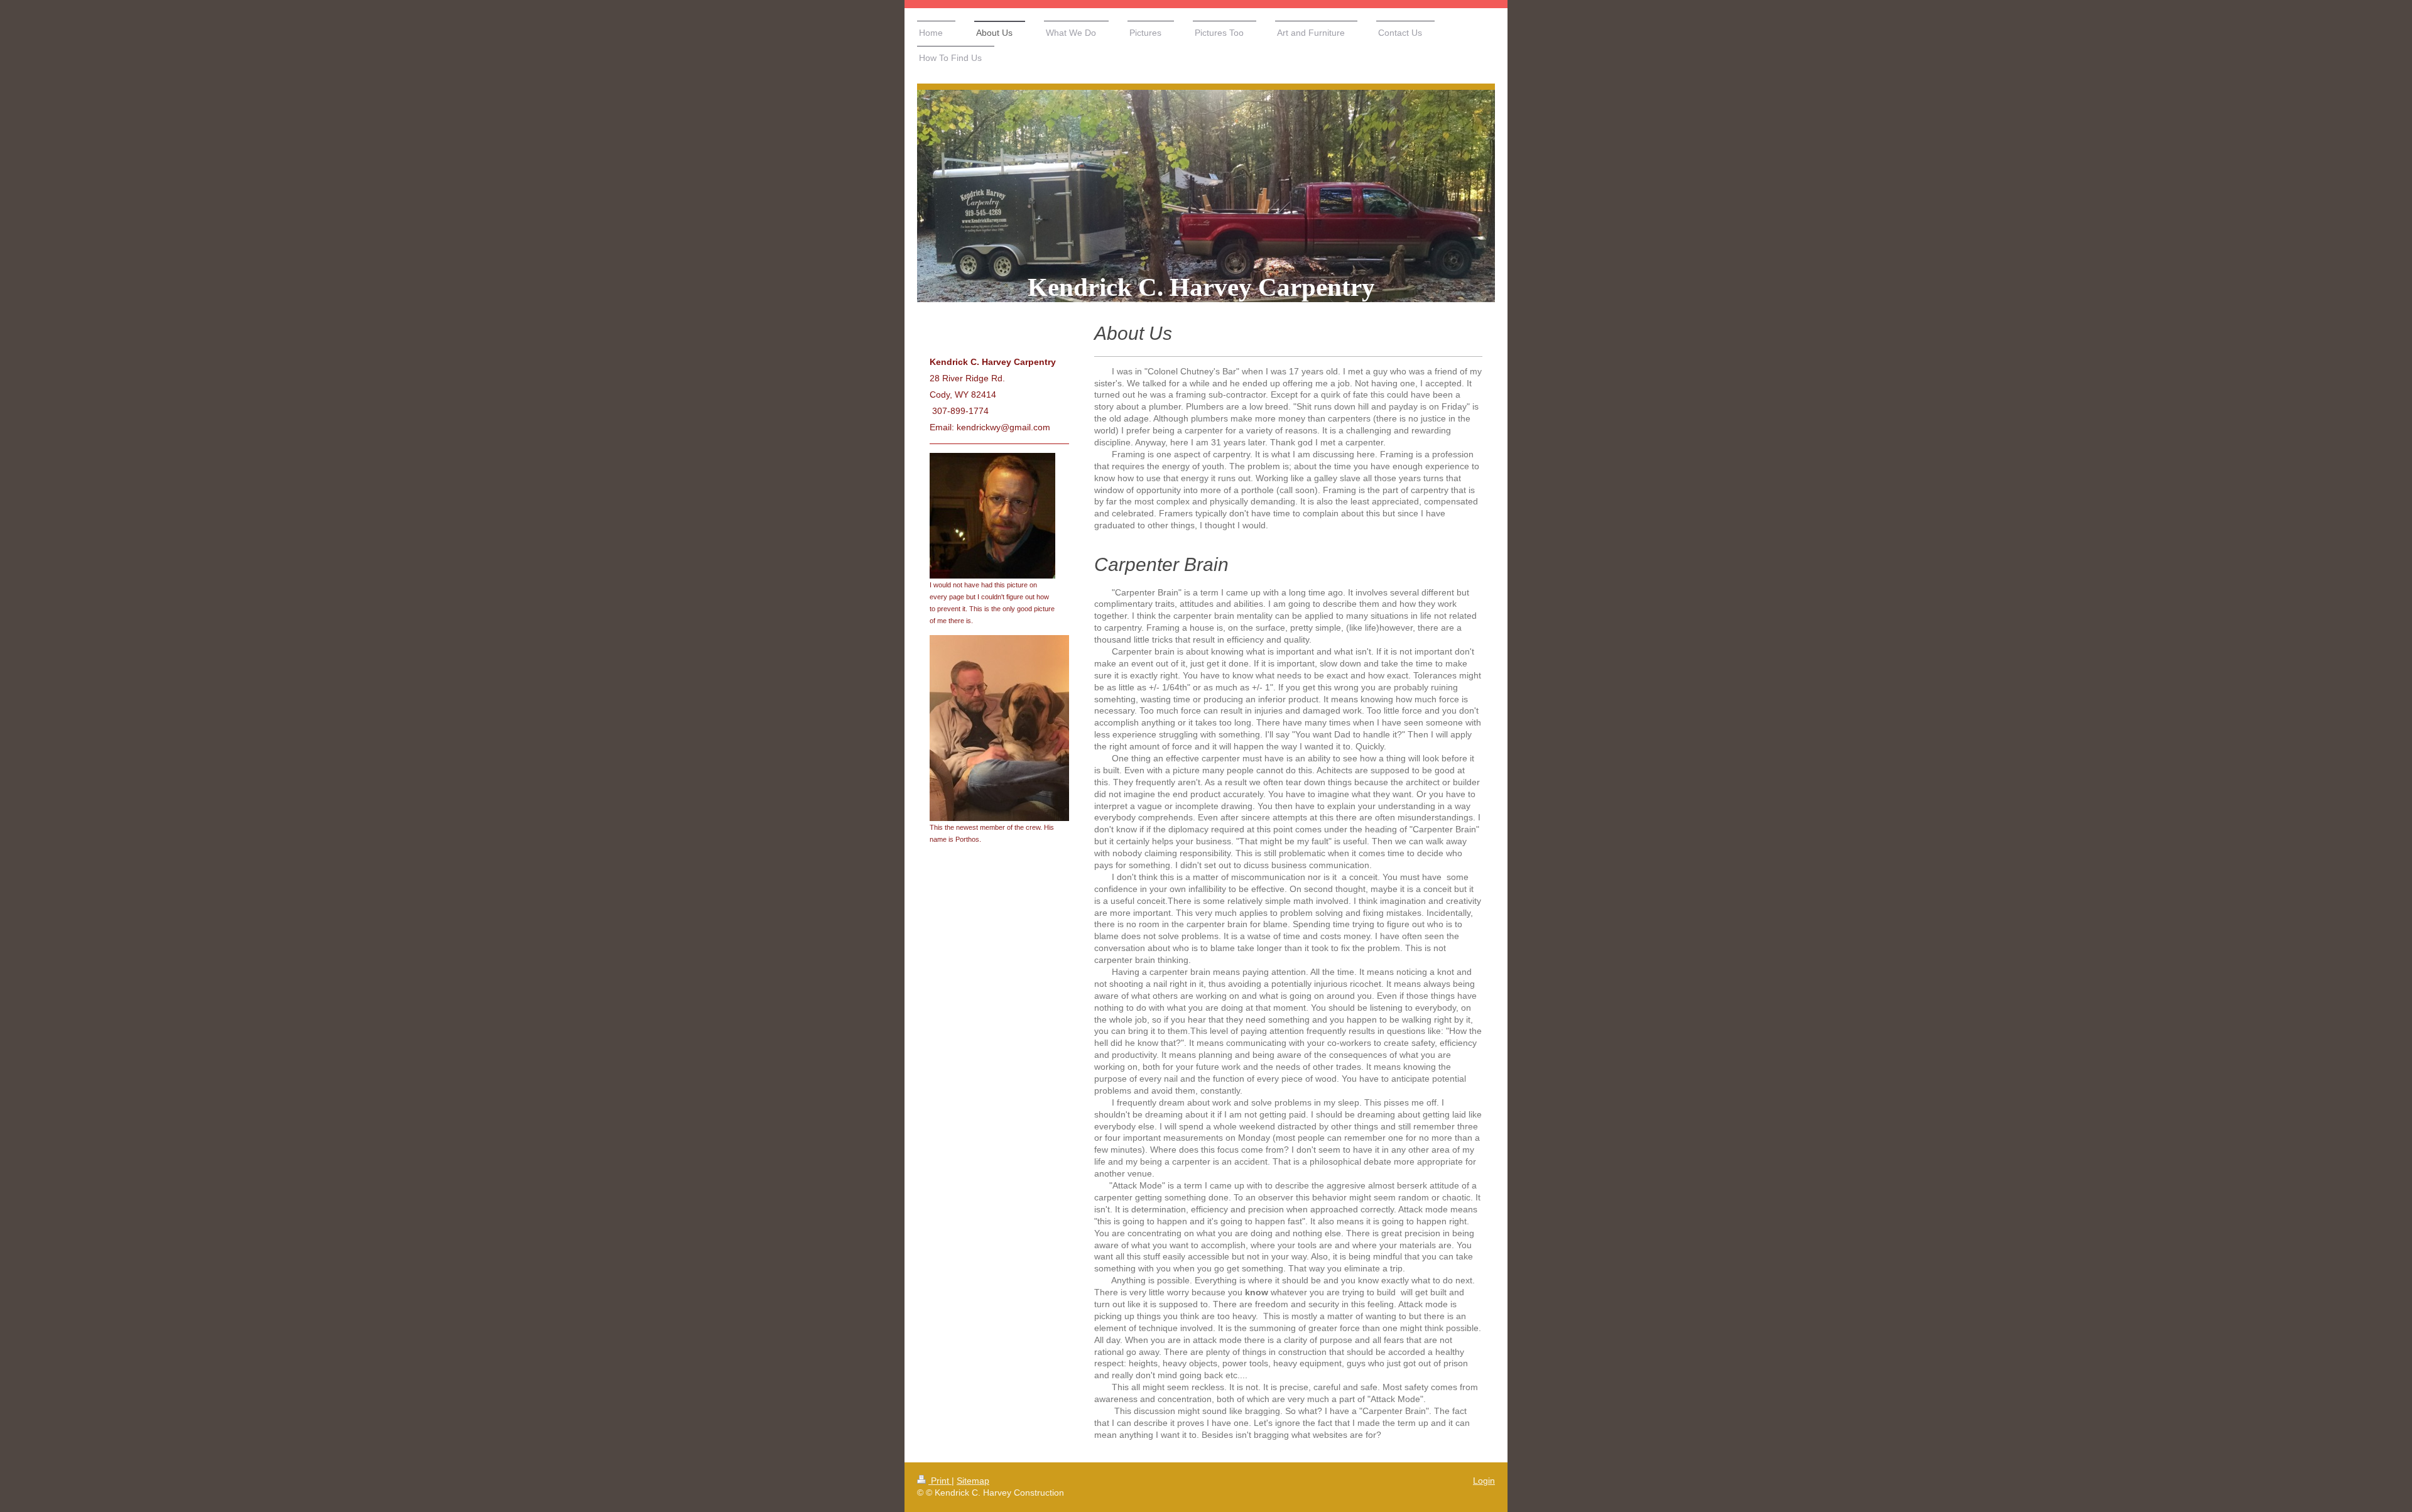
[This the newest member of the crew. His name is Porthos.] (999, 728)
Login (1484, 1481)
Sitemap (973, 1481)
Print (940, 1481)
